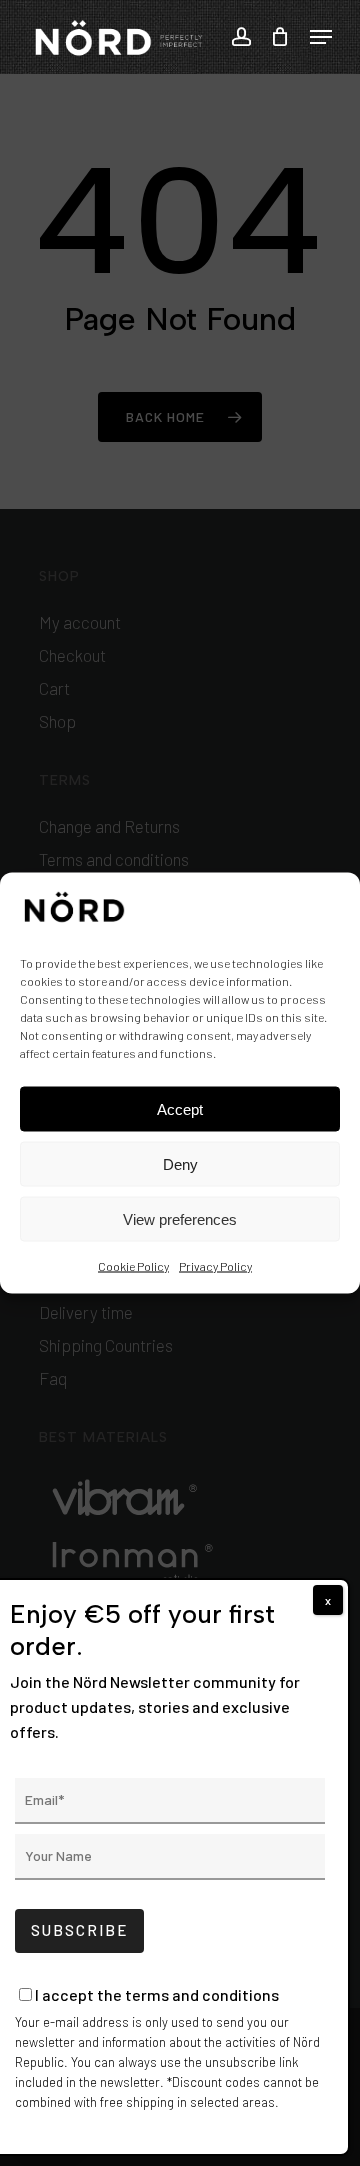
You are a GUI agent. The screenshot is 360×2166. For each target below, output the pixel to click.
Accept (180, 1108)
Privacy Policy (215, 1266)
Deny (180, 1163)
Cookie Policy (133, 1266)
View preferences (180, 1218)
